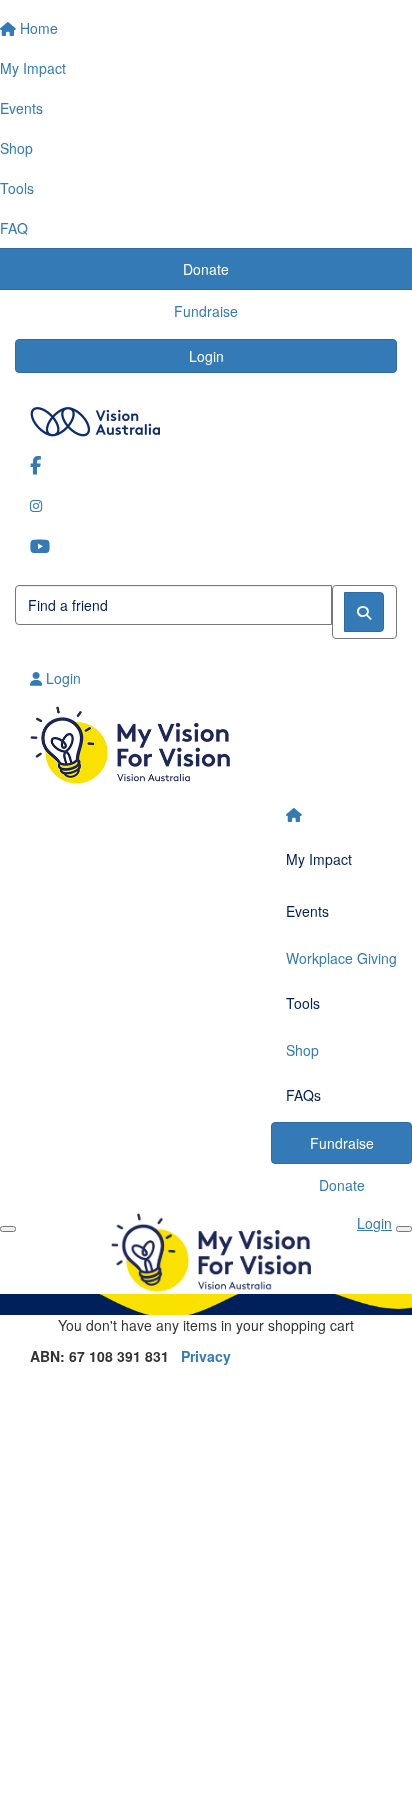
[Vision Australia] (206, 416)
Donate (342, 1185)
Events (307, 911)
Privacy (206, 1356)
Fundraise (342, 1143)
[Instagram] (206, 505)
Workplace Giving (341, 958)
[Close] (404, 1229)
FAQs (303, 1095)
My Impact (319, 859)
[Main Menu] (8, 1229)
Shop (302, 1050)
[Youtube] (206, 545)
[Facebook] (206, 464)
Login (206, 356)
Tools (303, 1003)
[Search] (364, 612)
